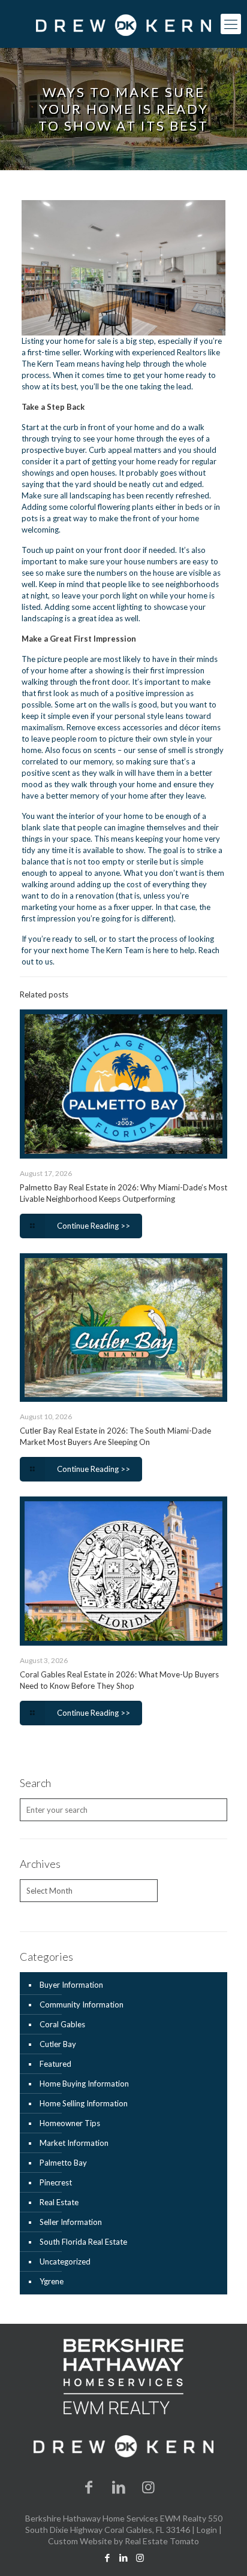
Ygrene (52, 2281)
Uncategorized (65, 2261)
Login (207, 2530)
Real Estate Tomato (162, 2541)
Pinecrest (56, 2182)
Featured (55, 2064)
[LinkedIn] (119, 2486)
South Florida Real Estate (83, 2242)
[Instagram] (149, 2486)
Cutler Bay (58, 2044)
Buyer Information (71, 1985)
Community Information (82, 2004)
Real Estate (59, 2202)
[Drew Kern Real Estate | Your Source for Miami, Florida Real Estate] (123, 24)
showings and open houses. (69, 473)
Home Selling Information (84, 2103)
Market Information (74, 2143)
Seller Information (71, 2222)
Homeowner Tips (70, 2123)
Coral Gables (62, 2024)
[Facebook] (89, 2486)
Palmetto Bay (63, 2163)
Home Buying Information (84, 2084)
